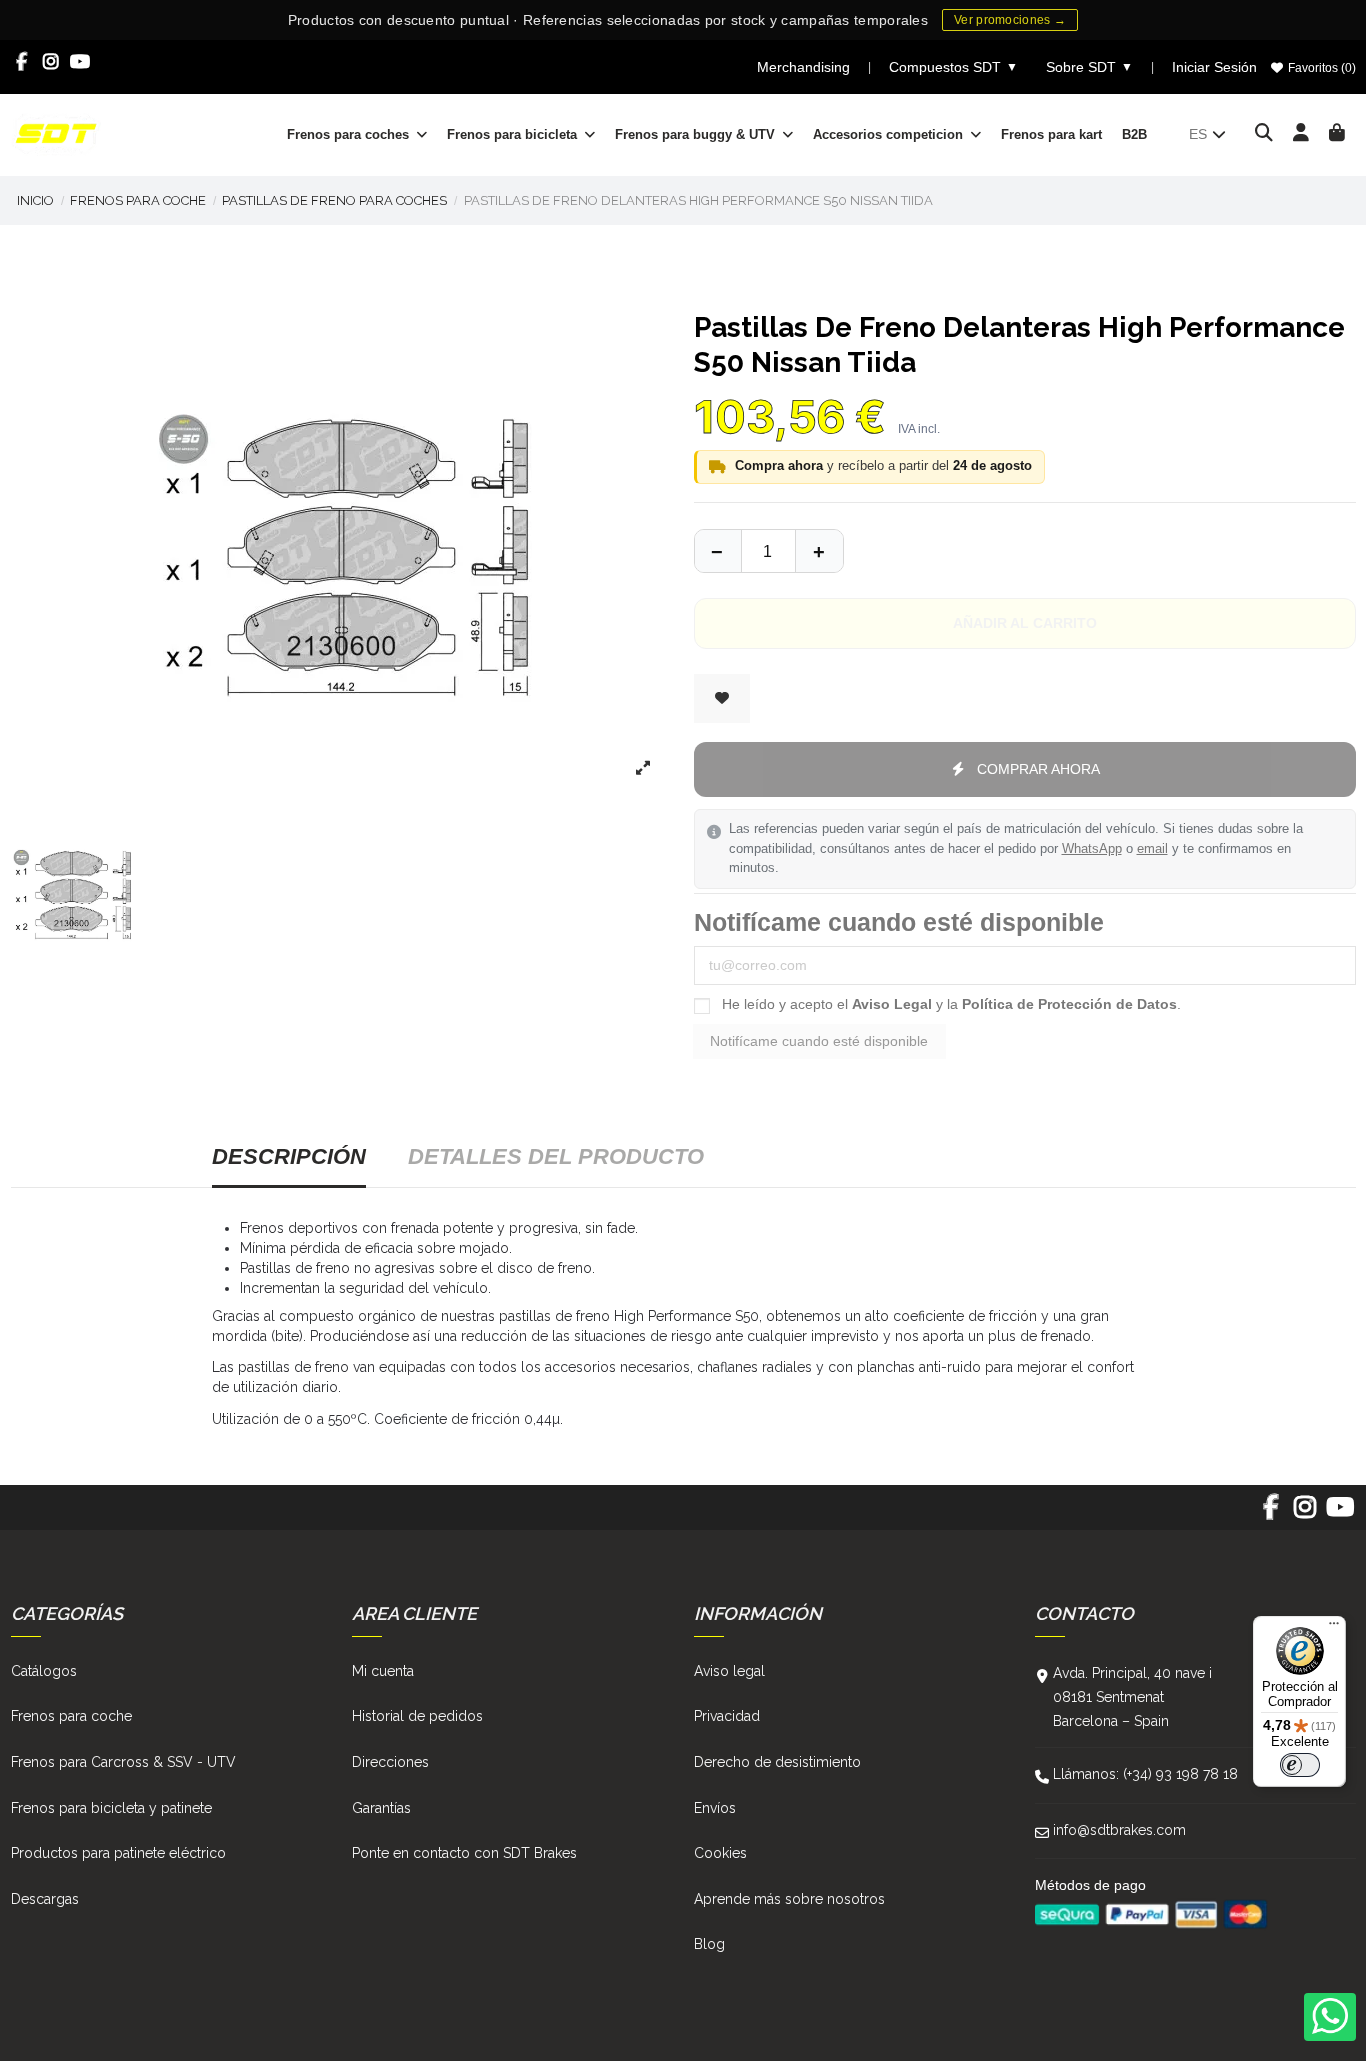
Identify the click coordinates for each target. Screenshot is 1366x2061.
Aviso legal (729, 1671)
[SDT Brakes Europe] (56, 133)
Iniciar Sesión (1214, 67)
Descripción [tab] (289, 1156)
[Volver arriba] (819, 551)
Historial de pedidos (417, 1716)
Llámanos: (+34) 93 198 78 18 (1145, 1774)
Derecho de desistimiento (777, 1762)
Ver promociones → (1010, 20)
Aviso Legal (892, 1004)
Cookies (720, 1853)
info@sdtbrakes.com (1119, 1830)
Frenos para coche (71, 1716)
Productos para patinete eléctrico (118, 1853)
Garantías (381, 1808)
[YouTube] (80, 62)
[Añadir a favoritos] (722, 698)
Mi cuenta (383, 1671)
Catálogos (44, 1671)
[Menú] (1334, 1628)
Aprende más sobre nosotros (789, 1899)
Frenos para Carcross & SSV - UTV (123, 1762)
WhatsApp (1092, 849)
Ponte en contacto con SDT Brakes (464, 1853)
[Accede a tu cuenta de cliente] (1301, 134)
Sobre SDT (1089, 67)
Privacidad (727, 1716)
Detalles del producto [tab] (556, 1156)
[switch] (1300, 1765)
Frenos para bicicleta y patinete (111, 1808)
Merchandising (803, 67)
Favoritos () (1320, 68)
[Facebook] (22, 62)
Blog (709, 1944)
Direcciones (390, 1762)
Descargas (45, 1899)
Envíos (715, 1808)
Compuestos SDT (953, 67)
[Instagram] (51, 62)
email (1152, 849)
